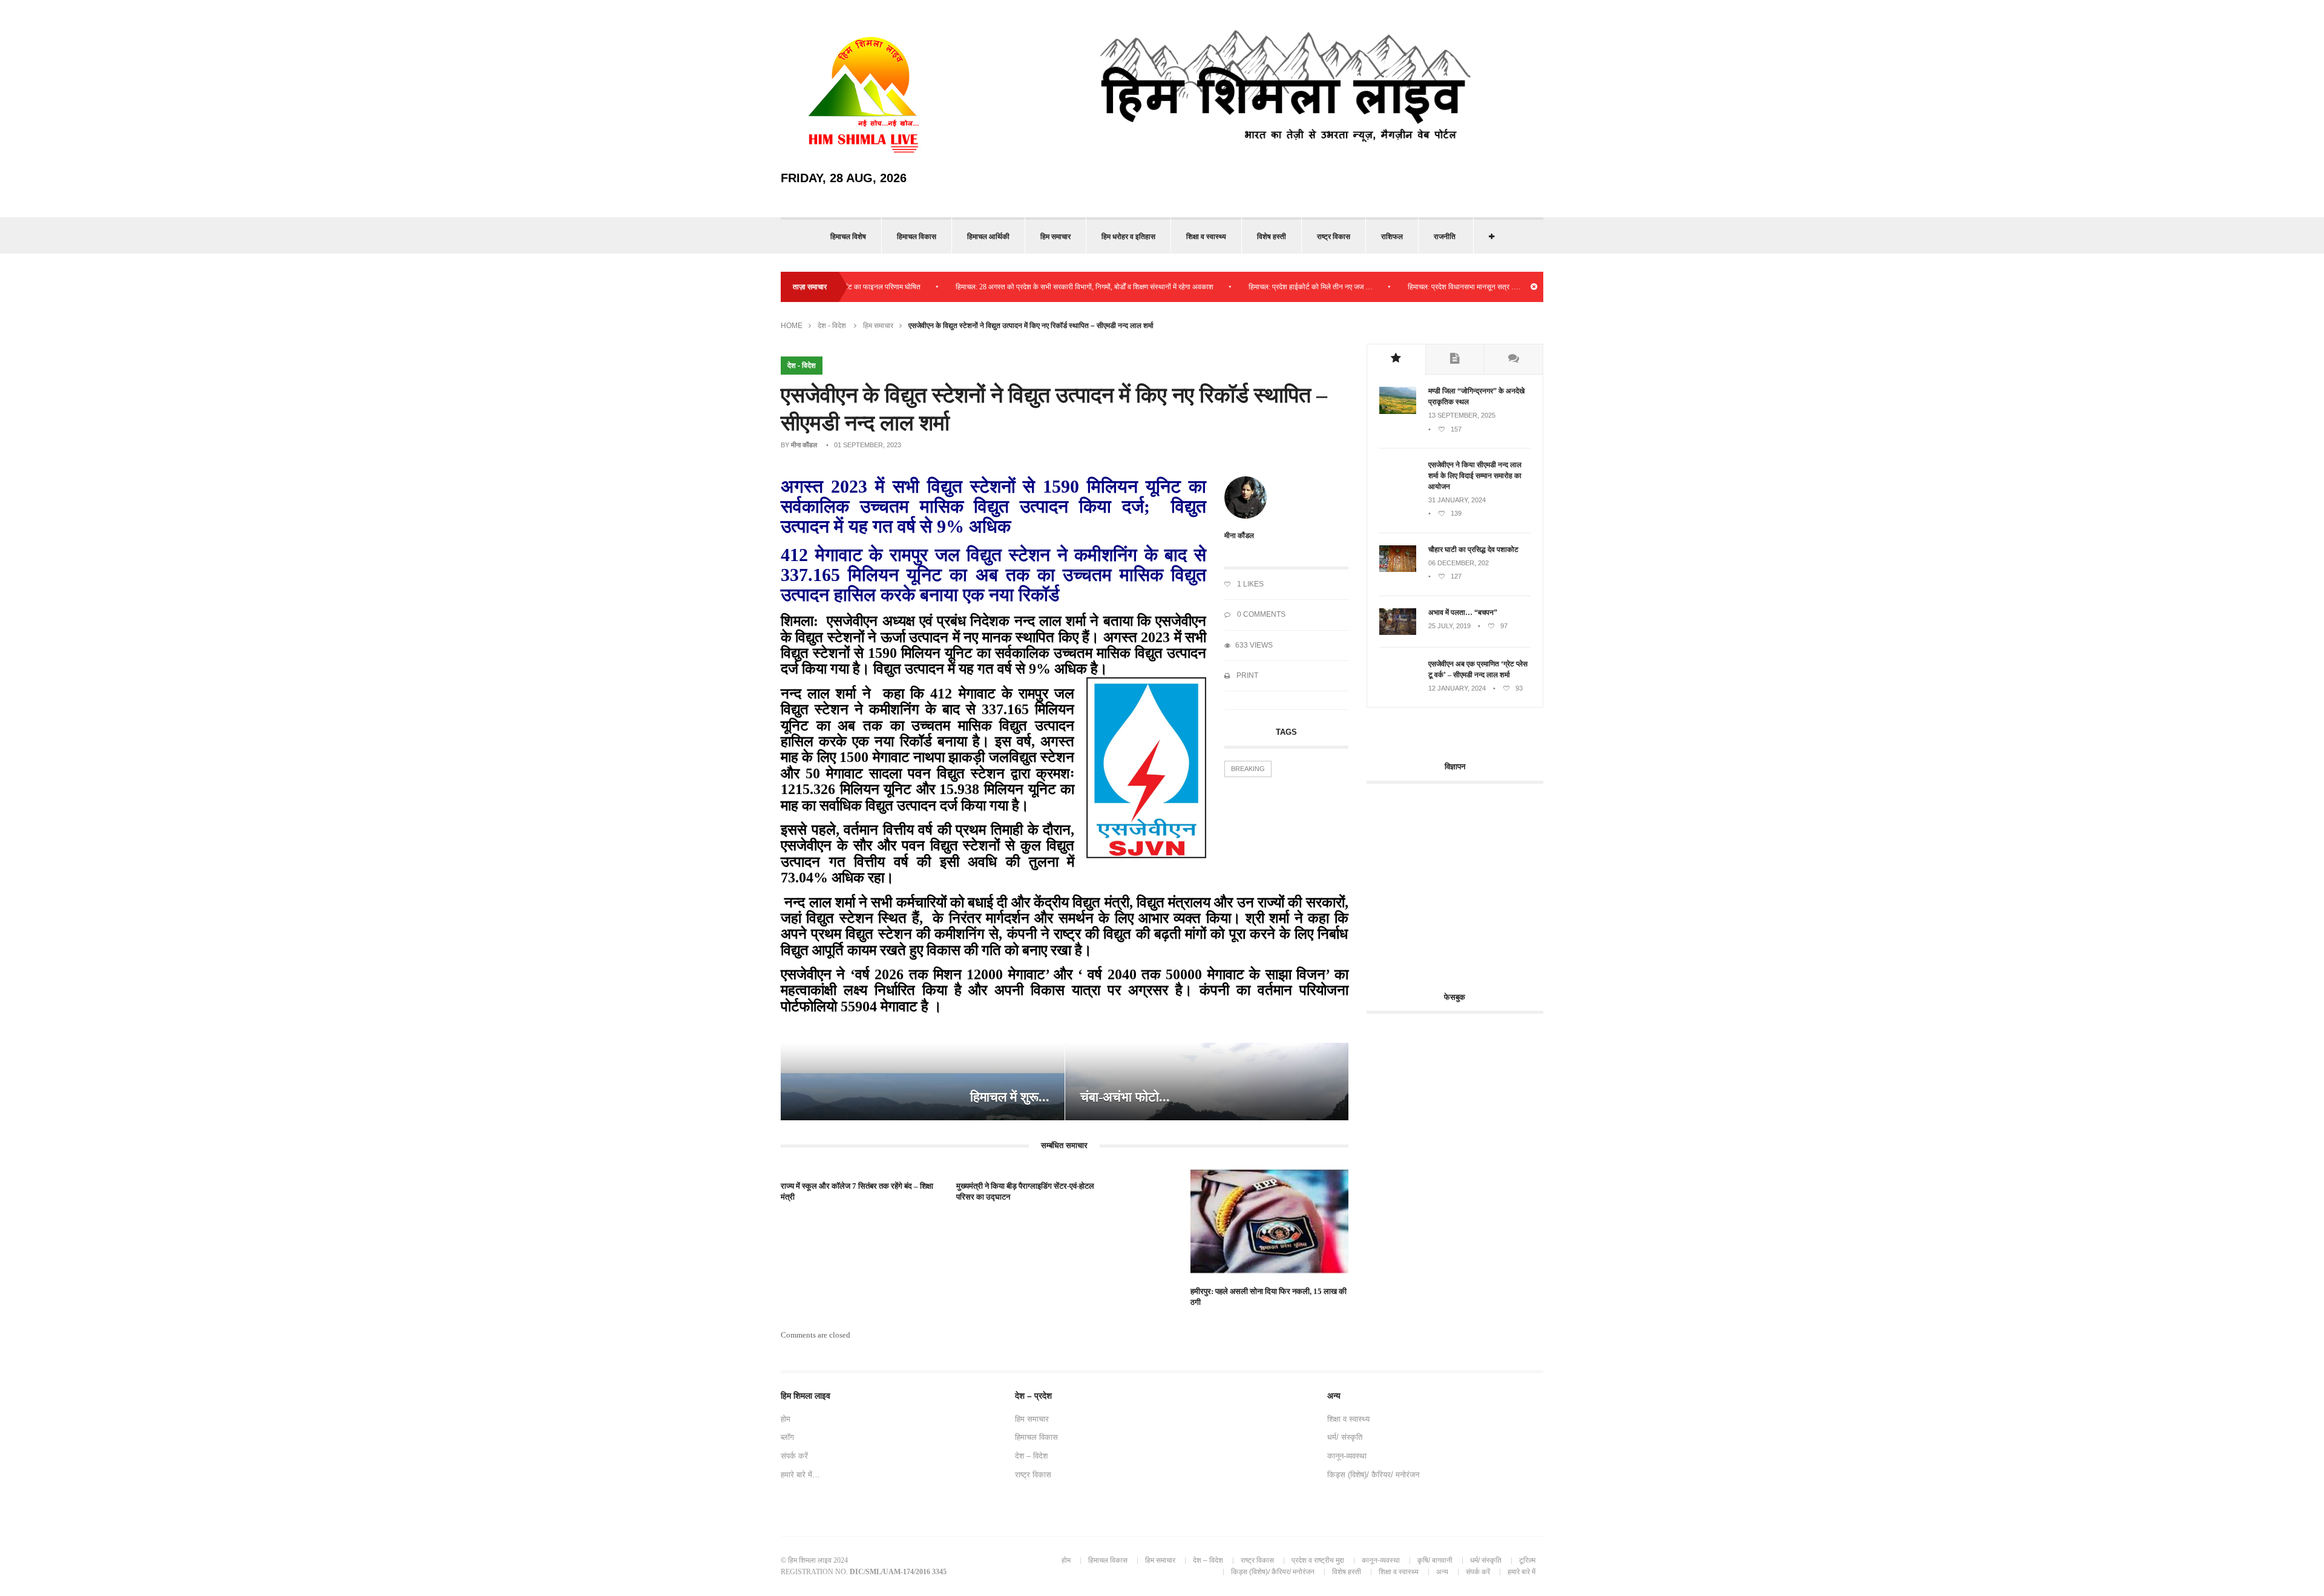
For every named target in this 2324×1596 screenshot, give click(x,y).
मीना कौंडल (804, 445)
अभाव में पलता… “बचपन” (1463, 612)
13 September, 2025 (1462, 415)
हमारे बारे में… (800, 1475)
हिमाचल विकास (917, 237)
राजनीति (1445, 237)
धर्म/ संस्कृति (1345, 1437)
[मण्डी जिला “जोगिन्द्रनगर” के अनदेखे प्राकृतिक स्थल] (1398, 412)
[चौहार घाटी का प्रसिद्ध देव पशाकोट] (1398, 570)
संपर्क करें (794, 1456)
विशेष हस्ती (1272, 237)
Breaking (1248, 769)
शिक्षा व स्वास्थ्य (1206, 237)
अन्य (1442, 1572)
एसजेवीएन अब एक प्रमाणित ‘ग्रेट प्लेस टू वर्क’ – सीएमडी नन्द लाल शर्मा (1478, 669)
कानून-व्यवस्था (1347, 1456)
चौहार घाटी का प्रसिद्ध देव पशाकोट (1473, 550)
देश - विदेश (832, 326)
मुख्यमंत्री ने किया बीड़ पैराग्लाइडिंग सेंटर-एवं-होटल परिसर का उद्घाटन (1025, 1191)
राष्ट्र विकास (1334, 237)
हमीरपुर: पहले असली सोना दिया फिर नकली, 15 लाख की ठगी (1269, 1297)
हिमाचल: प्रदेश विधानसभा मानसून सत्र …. (1410, 287)
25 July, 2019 (1449, 626)
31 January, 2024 (1457, 500)
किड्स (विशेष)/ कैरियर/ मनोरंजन (1373, 1475)
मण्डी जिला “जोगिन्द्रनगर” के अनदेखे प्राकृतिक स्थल (1476, 396)
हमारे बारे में (1521, 1572)
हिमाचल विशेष (848, 237)
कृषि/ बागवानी (1435, 1560)
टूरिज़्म (1527, 1560)
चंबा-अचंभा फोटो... (1125, 1097)
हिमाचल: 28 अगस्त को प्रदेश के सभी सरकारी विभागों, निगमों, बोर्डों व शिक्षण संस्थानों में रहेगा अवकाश (1031, 287)
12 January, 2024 (1457, 688)
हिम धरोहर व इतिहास (1128, 237)
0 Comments (1260, 614)
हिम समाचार (1055, 237)
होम (786, 1419)
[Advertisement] (1468, 881)
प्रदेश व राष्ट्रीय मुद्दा (1318, 1560)
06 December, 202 (1459, 563)
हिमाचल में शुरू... (1010, 1097)
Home (792, 326)
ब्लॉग (787, 1437)
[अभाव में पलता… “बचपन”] (1398, 632)
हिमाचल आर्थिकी (988, 237)
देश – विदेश (1031, 1456)
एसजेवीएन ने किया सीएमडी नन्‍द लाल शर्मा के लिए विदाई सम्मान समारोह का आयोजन (1475, 476)
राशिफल (1392, 237)
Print (1246, 675)
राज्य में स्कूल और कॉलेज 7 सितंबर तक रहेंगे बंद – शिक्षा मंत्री (857, 1191)
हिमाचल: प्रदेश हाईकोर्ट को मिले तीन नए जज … (1257, 287)
